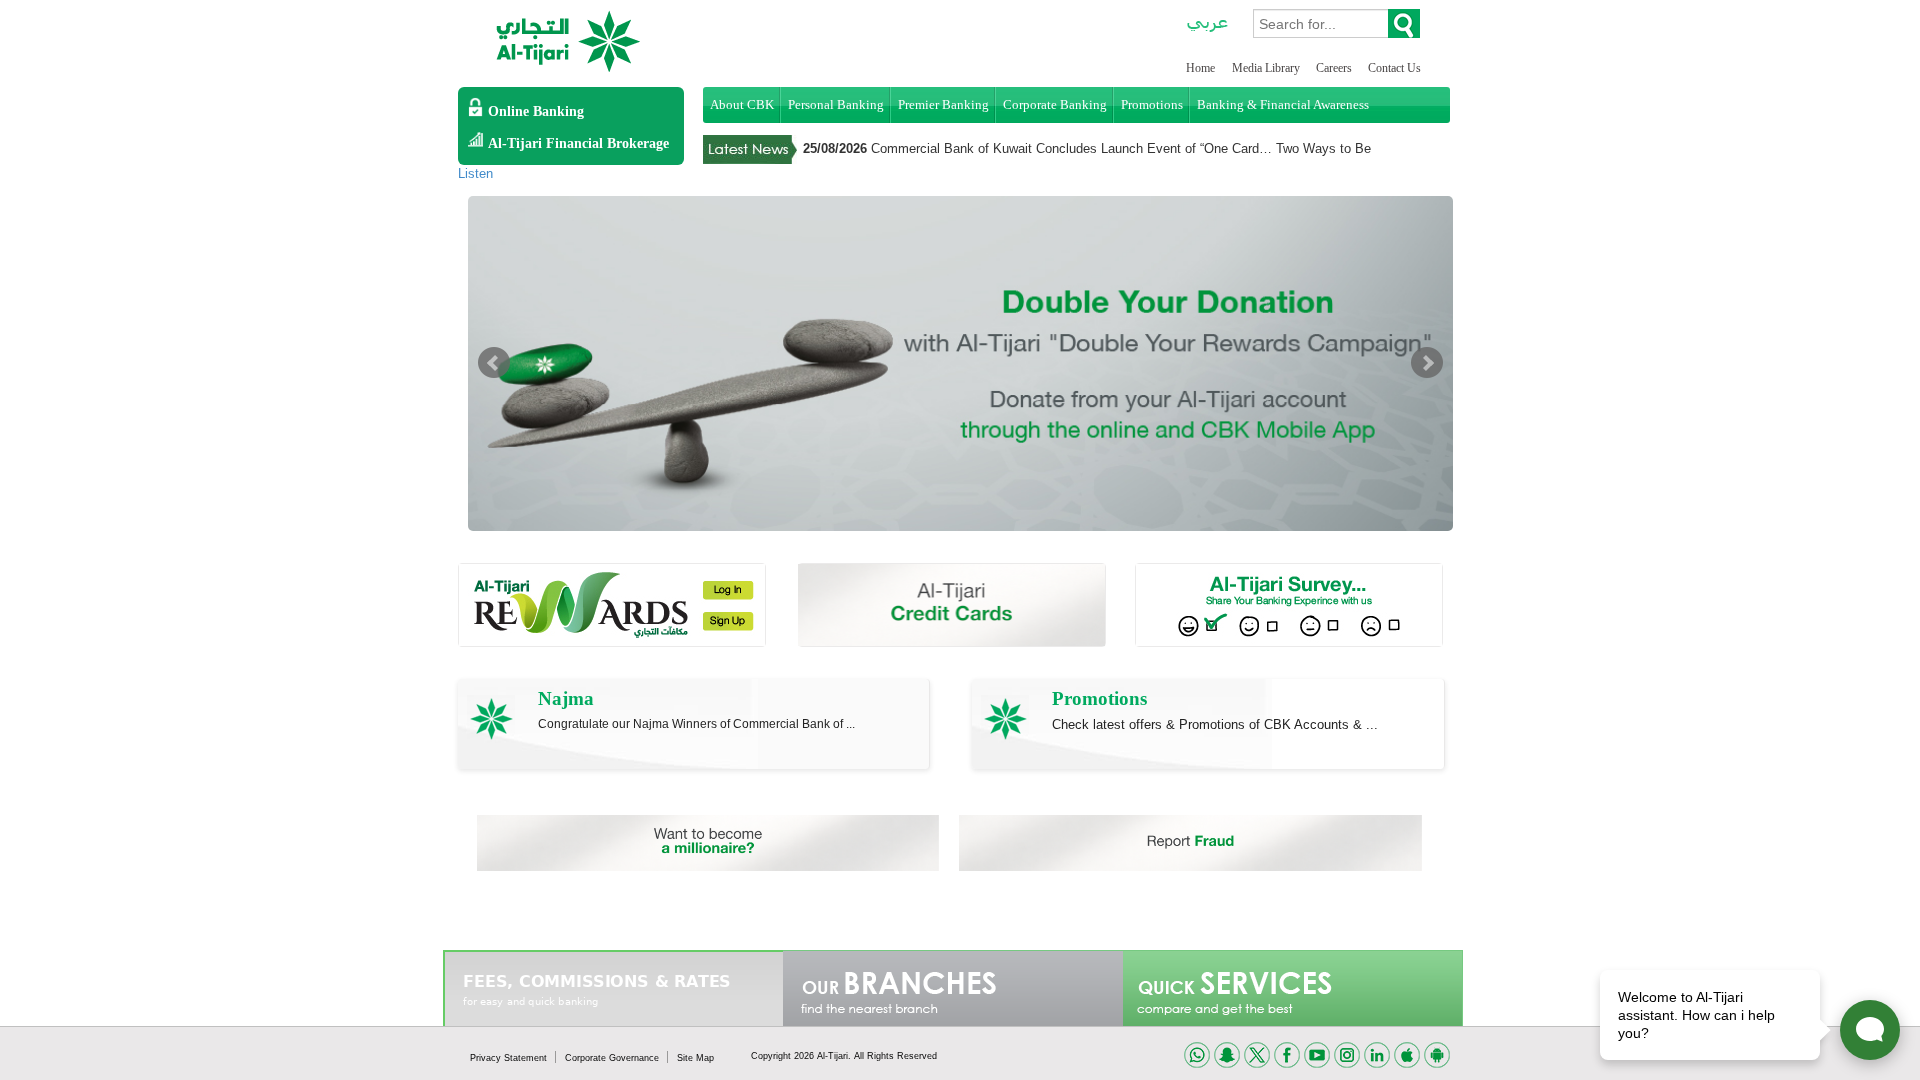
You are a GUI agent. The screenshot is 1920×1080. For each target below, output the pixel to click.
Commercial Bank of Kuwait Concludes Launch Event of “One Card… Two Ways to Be (1121, 148)
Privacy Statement (510, 1058)
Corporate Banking (1055, 104)
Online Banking (536, 111)
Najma (566, 698)
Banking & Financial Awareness (1283, 104)
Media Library (1267, 68)
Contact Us (1394, 68)
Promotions (1152, 104)
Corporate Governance (613, 1058)
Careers (1335, 68)
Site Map (695, 1058)
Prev (494, 363)
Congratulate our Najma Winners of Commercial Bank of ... (696, 724)
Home (1200, 68)
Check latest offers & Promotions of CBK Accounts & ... (1215, 724)
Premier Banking (943, 104)
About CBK (742, 104)
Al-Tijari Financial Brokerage (578, 143)
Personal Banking (836, 104)
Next (1427, 363)
